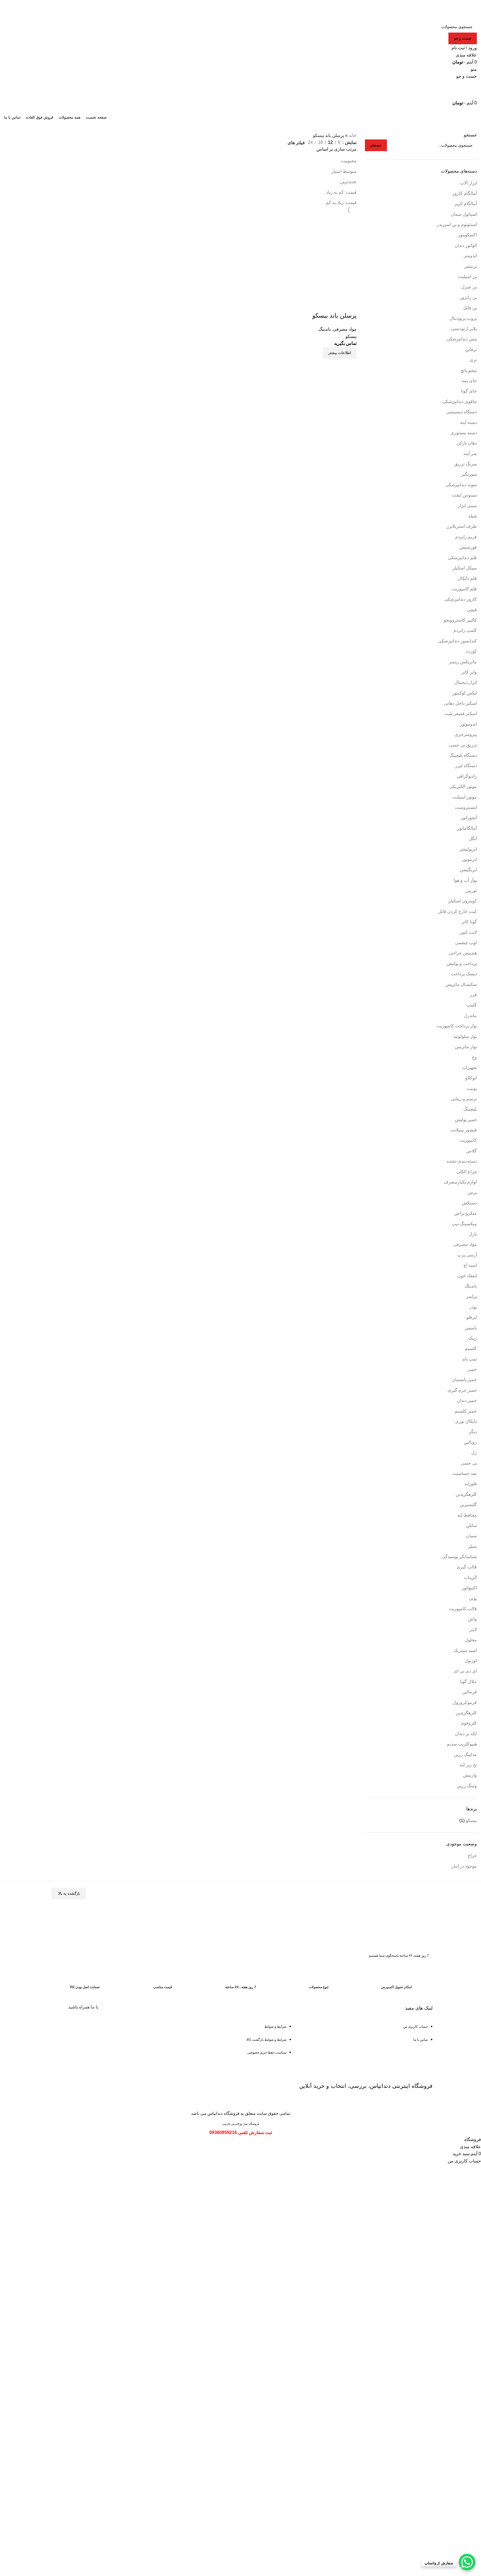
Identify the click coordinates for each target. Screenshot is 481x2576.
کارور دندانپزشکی (461, 599)
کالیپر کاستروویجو (460, 620)
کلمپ (472, 1005)
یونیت (472, 1088)
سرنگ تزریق (465, 464)
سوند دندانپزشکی (461, 485)
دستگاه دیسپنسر (462, 412)
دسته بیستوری (464, 433)
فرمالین (469, 1692)
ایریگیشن (468, 870)
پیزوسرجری (466, 734)
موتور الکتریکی (463, 786)
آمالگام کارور (465, 193)
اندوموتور (468, 724)
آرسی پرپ (467, 1255)
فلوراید (471, 1484)
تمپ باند (469, 1359)
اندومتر (470, 256)
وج (474, 1057)
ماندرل (470, 1016)
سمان (471, 1536)
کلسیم (471, 1348)
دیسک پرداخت (464, 974)
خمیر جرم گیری (462, 1390)
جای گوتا (469, 391)
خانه (353, 135)
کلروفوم (469, 1723)
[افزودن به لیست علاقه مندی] (350, 304)
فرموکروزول (465, 1702)
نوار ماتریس (466, 1047)
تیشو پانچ (469, 370)
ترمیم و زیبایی (464, 1099)
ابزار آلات (468, 183)
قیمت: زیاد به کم (341, 202)
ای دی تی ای (465, 1671)
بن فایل (470, 308)
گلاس (472, 1151)
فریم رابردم (466, 537)
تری (473, 360)
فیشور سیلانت (464, 1130)
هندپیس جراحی (463, 953)
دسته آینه (468, 422)
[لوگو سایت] (455, 10)
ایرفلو (472, 1317)
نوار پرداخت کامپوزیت (457, 1026)
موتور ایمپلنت (464, 797)
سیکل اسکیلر (465, 568)
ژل (474, 1452)
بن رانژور (468, 297)
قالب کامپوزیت (463, 1609)
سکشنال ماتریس (461, 984)
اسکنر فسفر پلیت (461, 714)
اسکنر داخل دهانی (460, 703)
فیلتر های (296, 143)
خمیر (472, 1369)
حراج (472, 1856)
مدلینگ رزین (465, 1754)
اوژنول (471, 1661)
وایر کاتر (469, 672)
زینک (473, 1338)
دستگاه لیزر (466, 766)
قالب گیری (467, 1567)
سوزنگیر (469, 474)
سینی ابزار (467, 506)
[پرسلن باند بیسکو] (315, 256)
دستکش (469, 1203)
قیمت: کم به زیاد (341, 192)
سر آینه (470, 454)
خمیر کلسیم (466, 1411)
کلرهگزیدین (466, 1494)
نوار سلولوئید (465, 1036)
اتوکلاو (471, 1078)
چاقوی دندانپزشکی (460, 401)
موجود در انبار (464, 1866)
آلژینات (470, 1577)
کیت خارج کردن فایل (457, 911)
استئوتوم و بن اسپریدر (457, 224)
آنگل (473, 838)
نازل (473, 1234)
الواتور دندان (466, 245)
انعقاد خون (467, 1276)
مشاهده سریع (350, 366)
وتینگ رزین (467, 1786)
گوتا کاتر (469, 922)
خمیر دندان (467, 1400)
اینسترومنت (466, 807)
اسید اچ (470, 1265)
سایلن (471, 1525)
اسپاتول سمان (464, 214)
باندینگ (471, 1286)
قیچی (472, 610)
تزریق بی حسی (463, 745)
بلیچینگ (470, 1109)
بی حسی (469, 1463)
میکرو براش (466, 1213)
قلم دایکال (467, 578)
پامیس (471, 1328)
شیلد (473, 516)
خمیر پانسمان (464, 1380)
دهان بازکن (467, 443)
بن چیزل (469, 287)
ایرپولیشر (468, 849)
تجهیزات (469, 1068)
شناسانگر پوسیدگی (459, 1557)
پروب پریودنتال (463, 318)
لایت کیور (468, 932)
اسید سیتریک (465, 1650)
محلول (471, 1640)
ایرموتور (469, 859)
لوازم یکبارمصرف (460, 1182)
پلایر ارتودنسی (464, 329)
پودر (473, 1307)
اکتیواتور (469, 1588)
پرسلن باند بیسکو (334, 315)
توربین (471, 891)
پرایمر (471, 1296)
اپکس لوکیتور (465, 693)
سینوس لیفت (464, 495)
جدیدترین (348, 182)
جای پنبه (469, 381)
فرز (473, 995)
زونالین (470, 1442)
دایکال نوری (466, 1421)
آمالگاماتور (467, 828)
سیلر (472, 1546)
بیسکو (471, 1820)
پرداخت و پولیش (462, 963)
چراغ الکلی (467, 1172)
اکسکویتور (467, 235)
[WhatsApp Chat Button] (467, 2562)
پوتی (473, 1598)
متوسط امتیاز (344, 171)
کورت (471, 651)
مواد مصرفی (465, 1244)
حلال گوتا (468, 1682)
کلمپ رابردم (465, 630)
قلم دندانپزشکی (462, 558)
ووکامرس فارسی (232, 2124)
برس (472, 1192)
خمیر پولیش (466, 1120)
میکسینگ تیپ (464, 1224)
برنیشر (471, 266)
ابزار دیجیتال (466, 682)
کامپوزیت (468, 1140)
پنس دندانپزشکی (462, 339)
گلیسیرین (468, 1505)
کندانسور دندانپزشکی (457, 641)
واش (472, 1619)
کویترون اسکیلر (462, 901)
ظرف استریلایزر (462, 526)
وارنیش (470, 1775)
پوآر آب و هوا (465, 880)
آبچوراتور (469, 818)
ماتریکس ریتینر (463, 662)
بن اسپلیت (467, 277)
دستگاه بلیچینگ (463, 755)
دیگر (473, 1432)
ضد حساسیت (464, 1473)
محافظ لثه (467, 1515)
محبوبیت (349, 161)
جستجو (470, 135)
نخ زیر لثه (468, 1765)
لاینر (473, 1630)
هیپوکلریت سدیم (462, 1744)
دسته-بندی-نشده (462, 1161)
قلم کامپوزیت (464, 589)
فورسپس (468, 547)
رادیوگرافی (467, 776)
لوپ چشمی (466, 943)
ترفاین (471, 349)
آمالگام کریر (466, 204)
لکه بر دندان (466, 1734)
